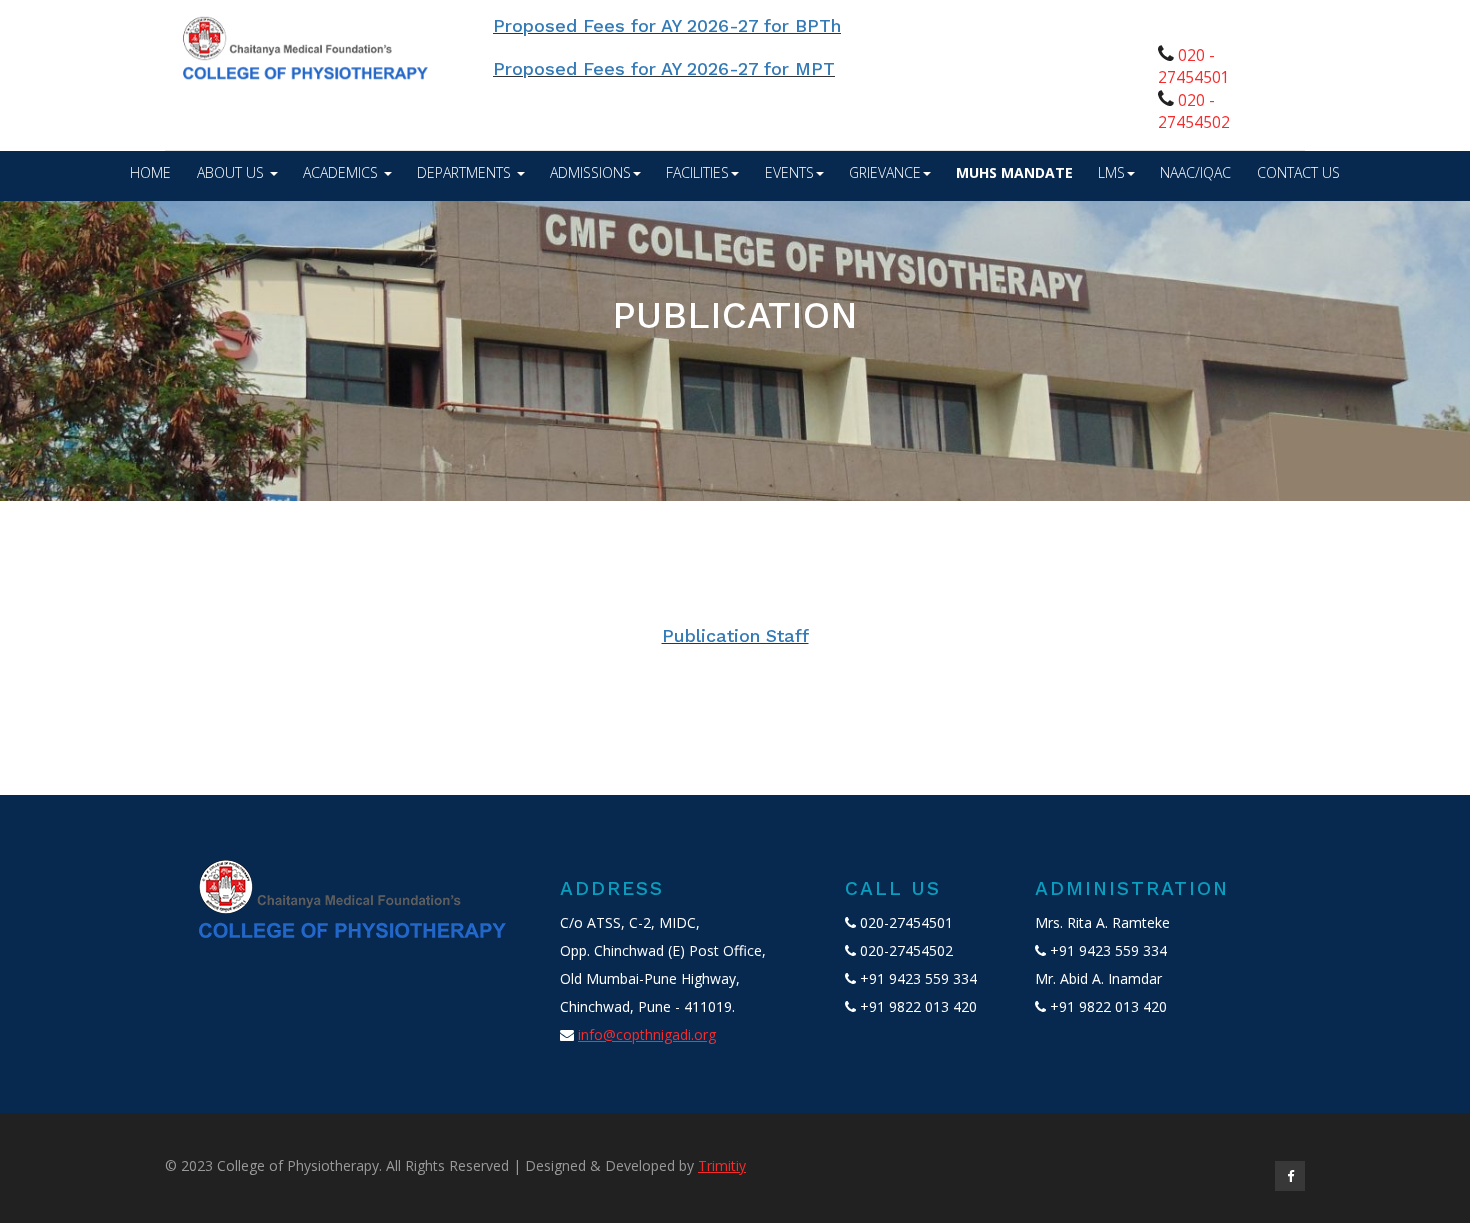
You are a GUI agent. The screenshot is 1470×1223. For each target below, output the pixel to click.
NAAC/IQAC (1195, 172)
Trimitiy (722, 1165)
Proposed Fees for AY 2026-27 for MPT (618, 68)
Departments (466, 172)
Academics (342, 172)
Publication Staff (735, 635)
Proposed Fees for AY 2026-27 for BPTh (621, 25)
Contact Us (1298, 172)
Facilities (697, 172)
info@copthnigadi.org (647, 1034)
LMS (1111, 172)
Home (150, 172)
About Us (232, 172)
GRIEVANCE (885, 172)
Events (789, 172)
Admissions (590, 172)
